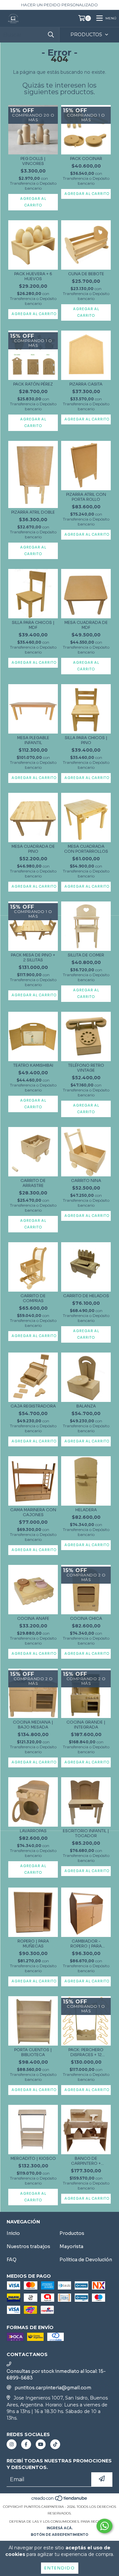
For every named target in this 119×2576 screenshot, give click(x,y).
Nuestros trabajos (28, 2246)
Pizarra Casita (86, 384)
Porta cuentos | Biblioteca (33, 2052)
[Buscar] (51, 35)
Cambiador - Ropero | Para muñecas (86, 1944)
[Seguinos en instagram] (12, 2444)
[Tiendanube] (60, 2500)
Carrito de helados (86, 1296)
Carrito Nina (86, 1181)
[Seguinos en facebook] (26, 2444)
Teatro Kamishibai (33, 1065)
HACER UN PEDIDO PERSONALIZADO (59, 5)
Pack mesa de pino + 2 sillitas (33, 957)
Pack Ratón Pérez (33, 384)
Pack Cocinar (86, 159)
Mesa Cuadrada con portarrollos (86, 849)
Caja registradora (33, 1406)
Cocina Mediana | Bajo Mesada (33, 1725)
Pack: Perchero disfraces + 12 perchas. (86, 2052)
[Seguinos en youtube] (41, 2444)
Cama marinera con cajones (33, 1512)
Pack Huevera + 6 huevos (33, 276)
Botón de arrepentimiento (59, 2535)
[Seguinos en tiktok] (55, 2444)
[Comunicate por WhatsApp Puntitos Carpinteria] (104, 2526)
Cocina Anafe (33, 1618)
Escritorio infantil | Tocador (86, 1833)
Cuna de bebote (86, 274)
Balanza (86, 1406)
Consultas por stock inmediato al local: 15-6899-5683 (56, 2375)
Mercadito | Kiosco (33, 2158)
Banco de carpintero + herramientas (86, 2161)
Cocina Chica (86, 1618)
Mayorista (71, 2246)
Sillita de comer (86, 955)
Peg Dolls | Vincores (33, 161)
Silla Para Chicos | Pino (86, 740)
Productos (72, 2233)
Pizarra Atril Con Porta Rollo (86, 497)
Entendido (60, 2568)
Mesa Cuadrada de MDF (86, 625)
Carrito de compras (33, 1298)
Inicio (13, 2233)
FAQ (12, 2260)
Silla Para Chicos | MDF (33, 625)
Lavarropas (33, 1831)
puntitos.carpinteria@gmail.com (53, 2388)
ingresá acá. (60, 2528)
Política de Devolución (86, 2260)
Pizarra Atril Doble (33, 512)
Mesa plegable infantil (33, 740)
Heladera (86, 1510)
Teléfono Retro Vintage (86, 1068)
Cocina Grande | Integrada (86, 1725)
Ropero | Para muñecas (33, 1944)
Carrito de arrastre (33, 1183)
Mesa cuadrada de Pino (33, 849)
